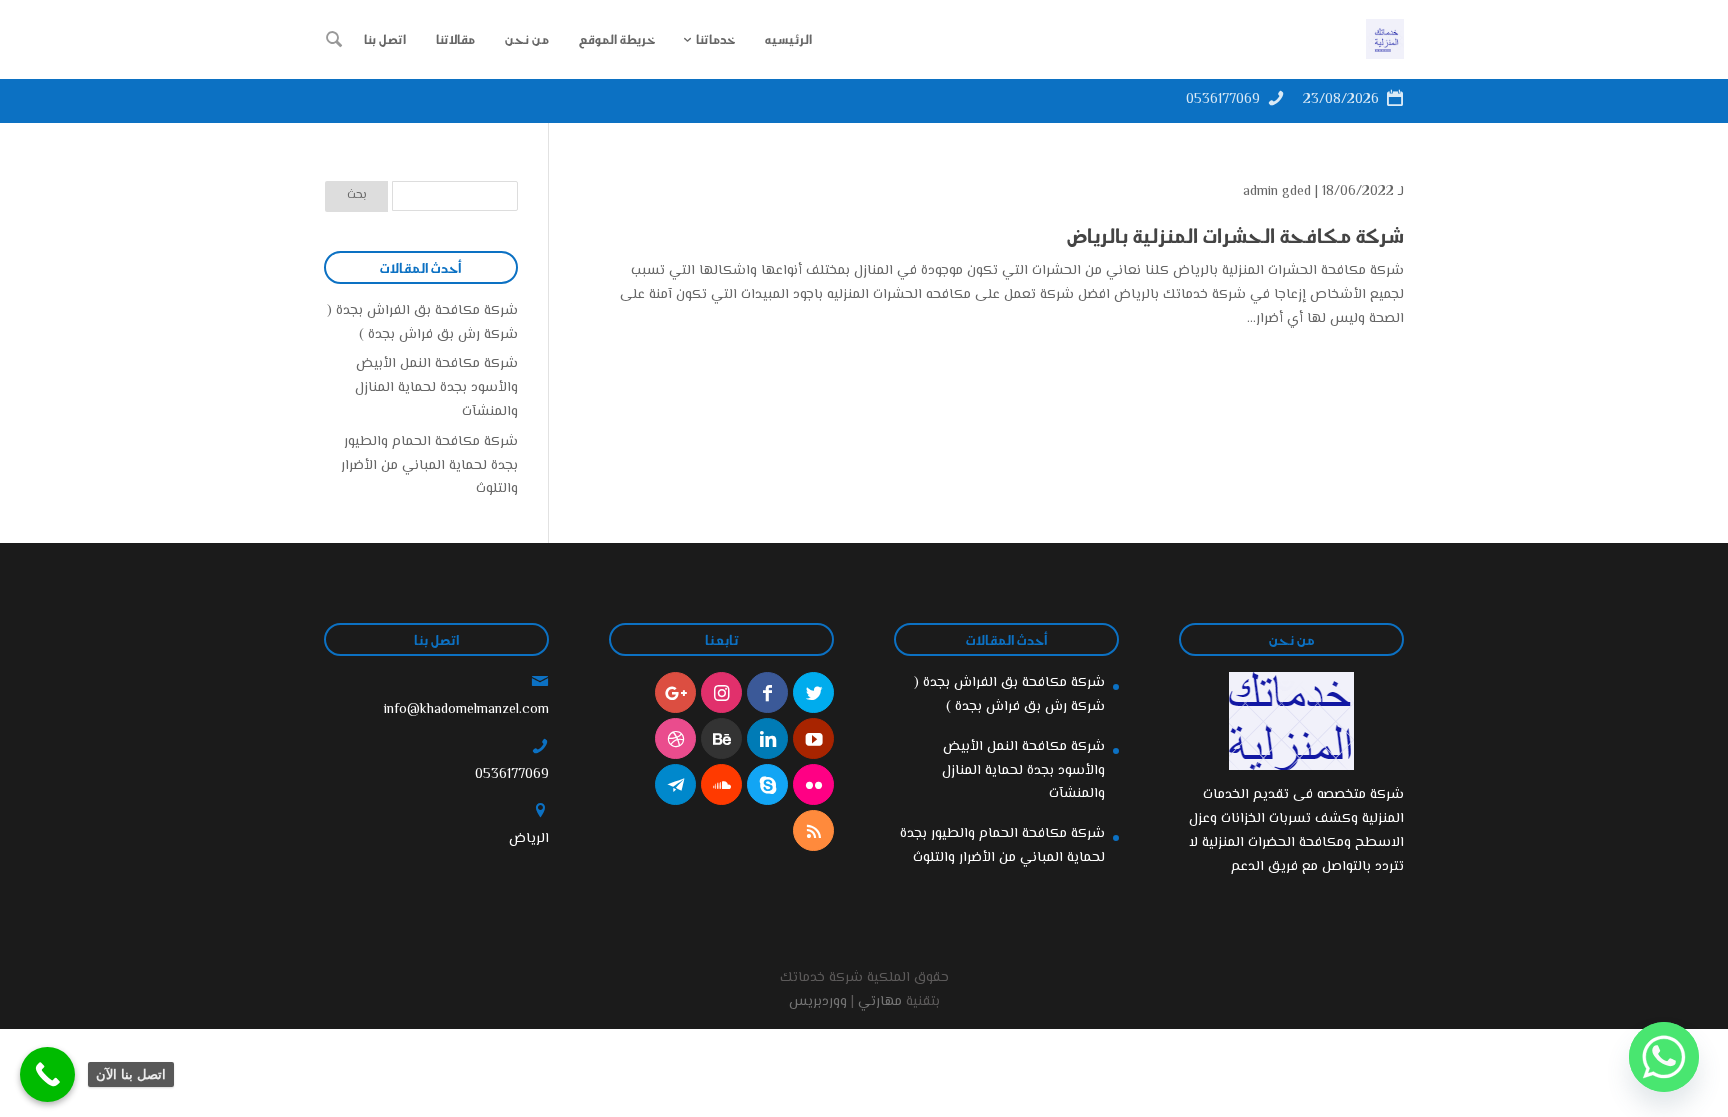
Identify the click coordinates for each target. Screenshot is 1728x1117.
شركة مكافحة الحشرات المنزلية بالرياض (1235, 235)
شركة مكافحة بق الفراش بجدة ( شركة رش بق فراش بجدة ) (422, 323)
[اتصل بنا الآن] (47, 1074)
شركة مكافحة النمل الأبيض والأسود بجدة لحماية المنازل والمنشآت (436, 388)
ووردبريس (818, 1002)
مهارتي (880, 1002)
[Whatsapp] (1664, 1057)
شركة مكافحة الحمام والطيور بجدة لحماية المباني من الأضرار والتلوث (429, 466)
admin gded (1277, 192)
